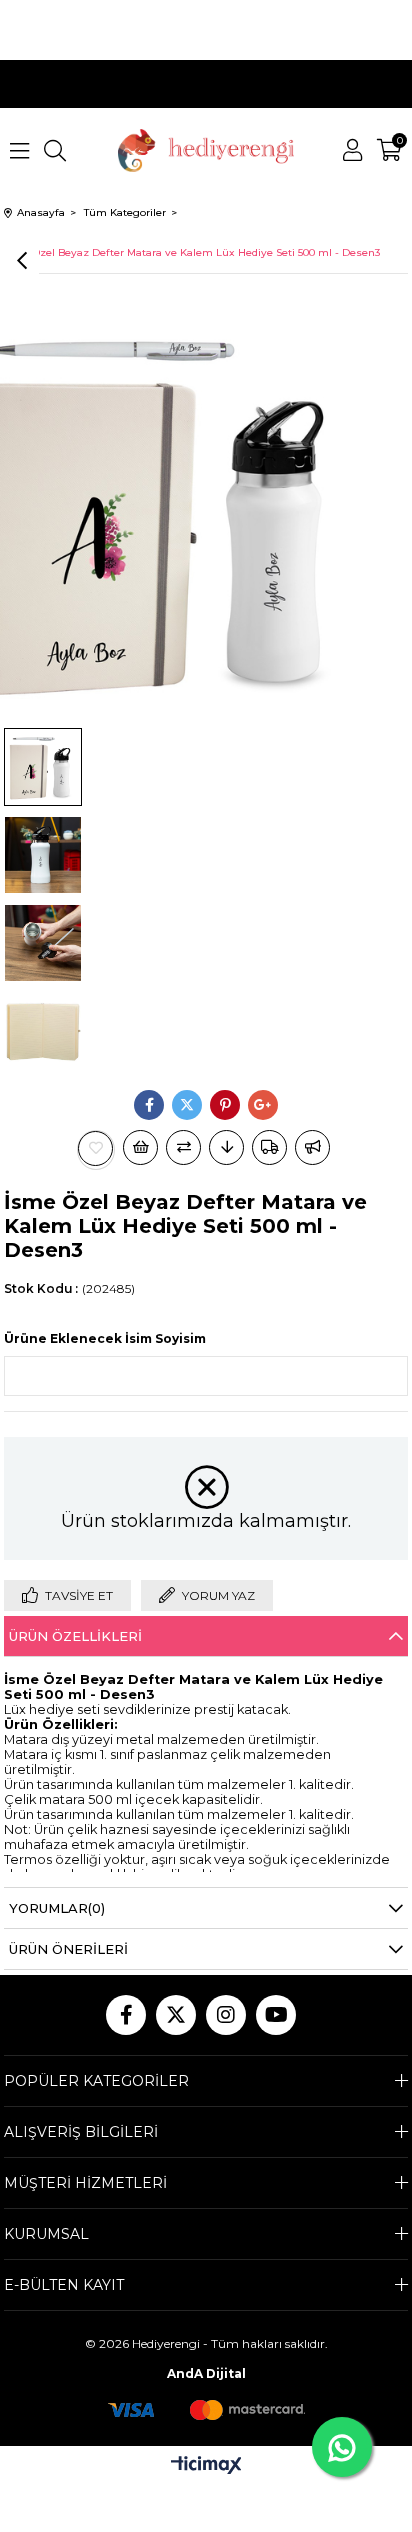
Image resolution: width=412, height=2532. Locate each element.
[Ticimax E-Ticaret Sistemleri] (206, 2466)
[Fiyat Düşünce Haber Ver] (226, 1147)
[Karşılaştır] (183, 1147)
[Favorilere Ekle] (96, 1148)
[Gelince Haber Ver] (312, 1147)
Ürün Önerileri (68, 1949)
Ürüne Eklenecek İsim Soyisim (105, 1338)
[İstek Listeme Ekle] (140, 1147)
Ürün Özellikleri (75, 1636)
